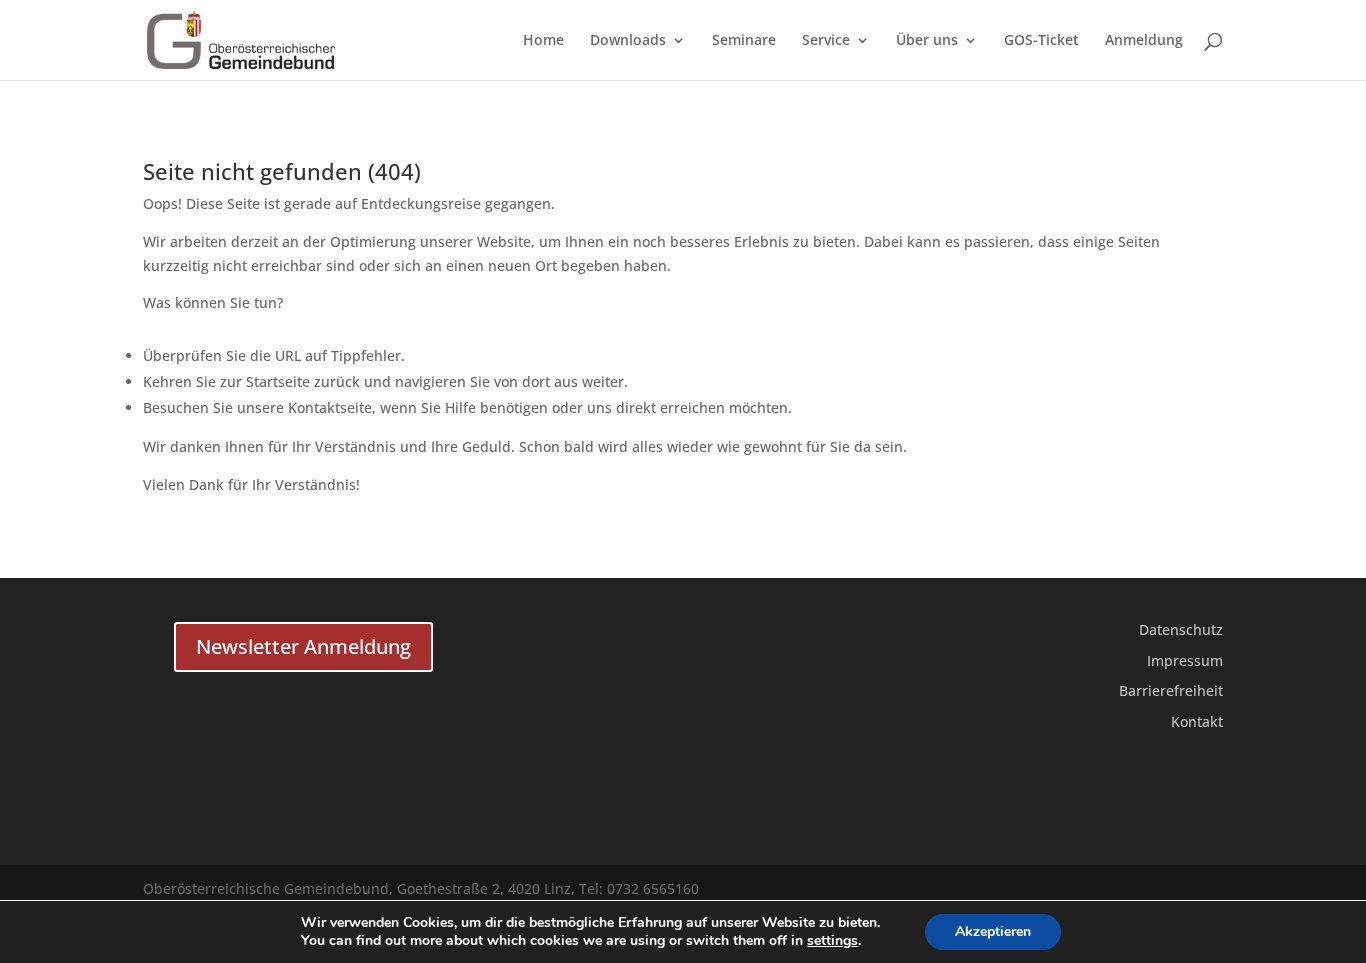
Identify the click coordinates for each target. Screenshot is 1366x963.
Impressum (1185, 660)
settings (832, 941)
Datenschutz (1181, 629)
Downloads (628, 41)
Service (826, 41)
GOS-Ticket (1041, 41)
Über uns (927, 41)
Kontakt (1197, 721)
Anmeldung (1144, 41)
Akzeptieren (993, 931)
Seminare (744, 41)
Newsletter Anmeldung (303, 646)
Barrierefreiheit (1171, 690)
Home (543, 41)
